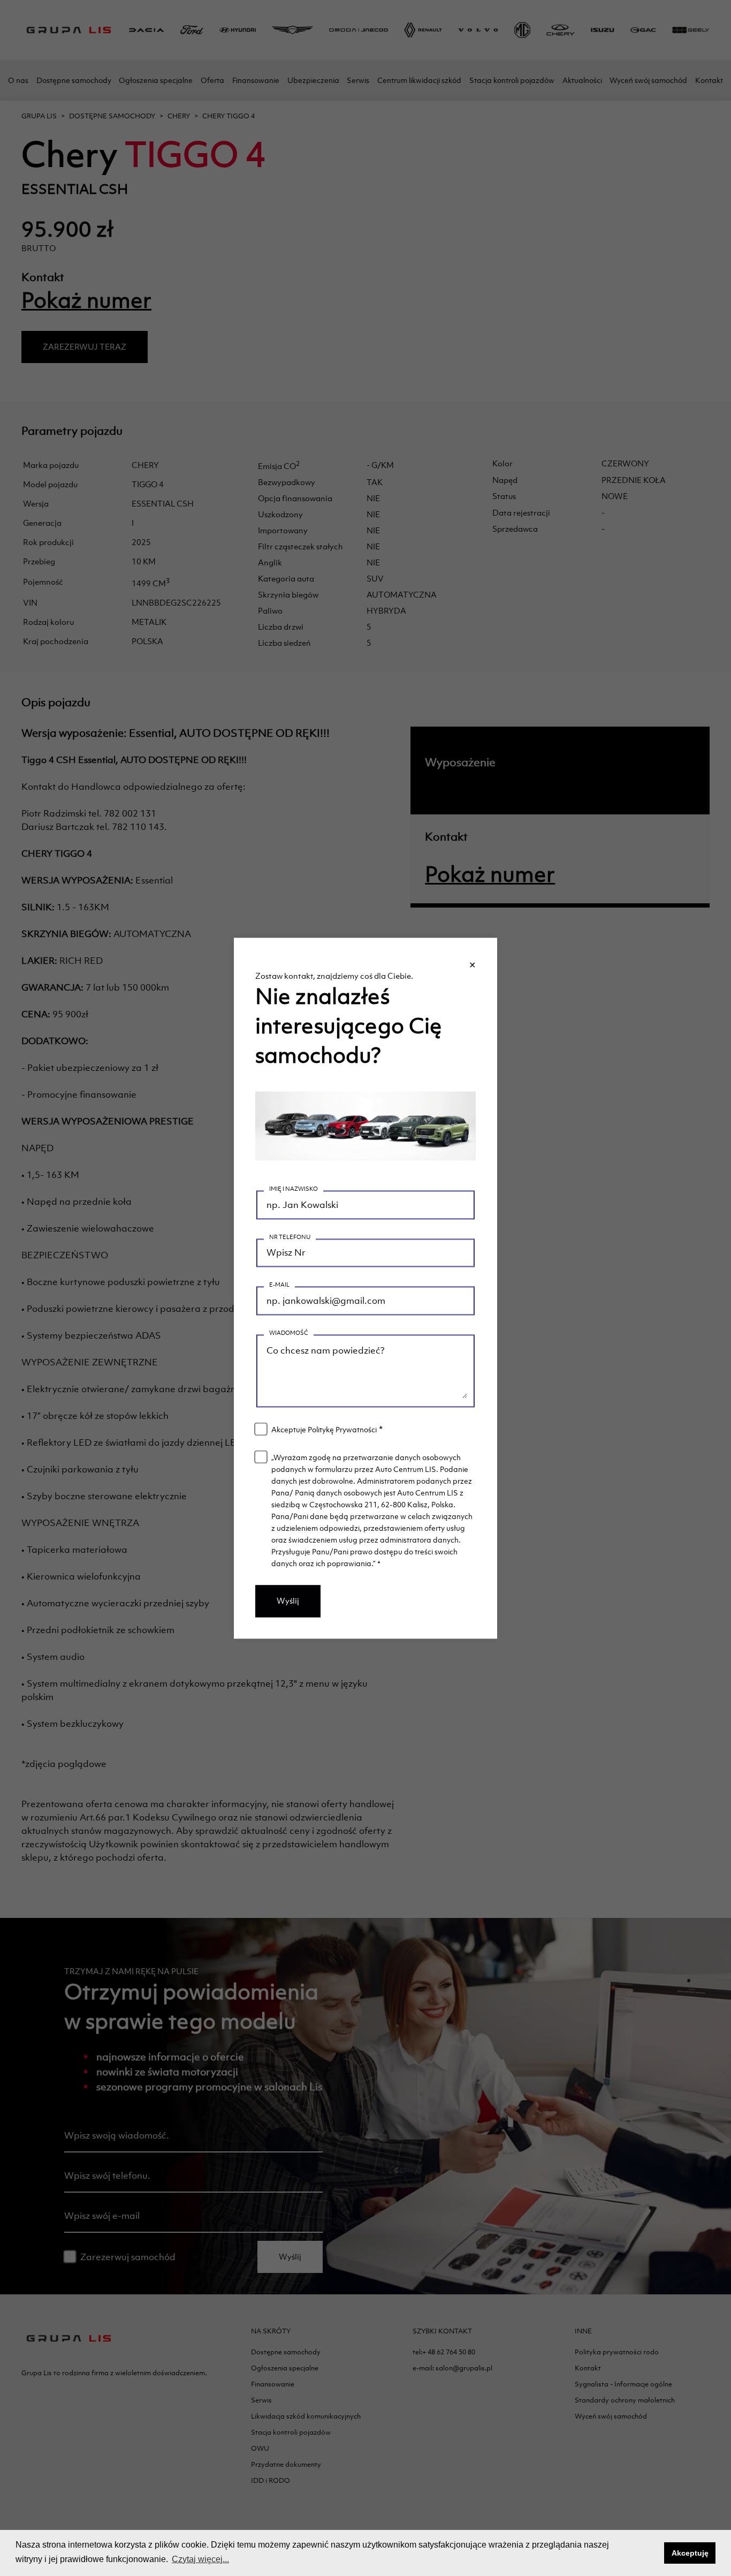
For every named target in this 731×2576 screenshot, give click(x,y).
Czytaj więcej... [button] (200, 2559)
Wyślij (288, 1601)
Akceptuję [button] (690, 2553)
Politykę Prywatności (342, 1430)
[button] (653, 2553)
